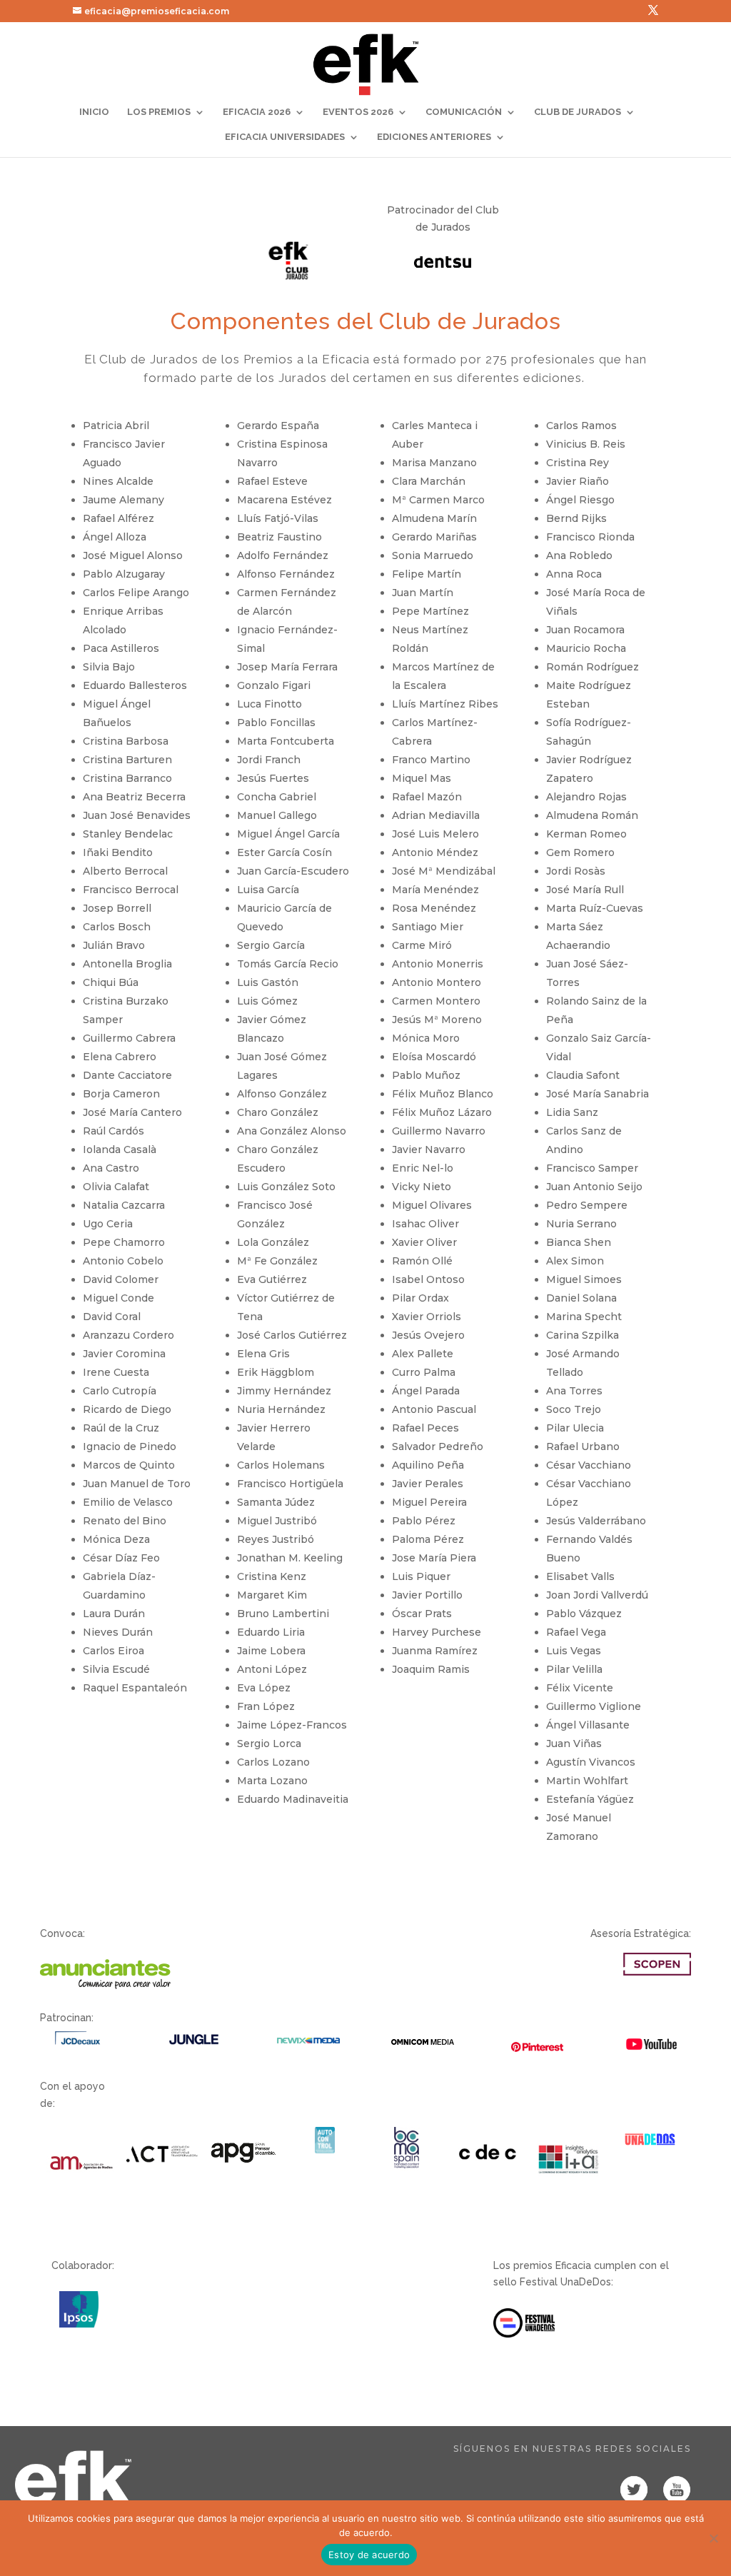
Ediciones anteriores (434, 137)
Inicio (94, 112)
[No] (713, 2538)
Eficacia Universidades (285, 137)
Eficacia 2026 (257, 112)
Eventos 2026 (358, 112)
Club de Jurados (578, 112)
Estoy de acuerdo (369, 2555)
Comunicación (464, 112)
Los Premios (159, 112)
